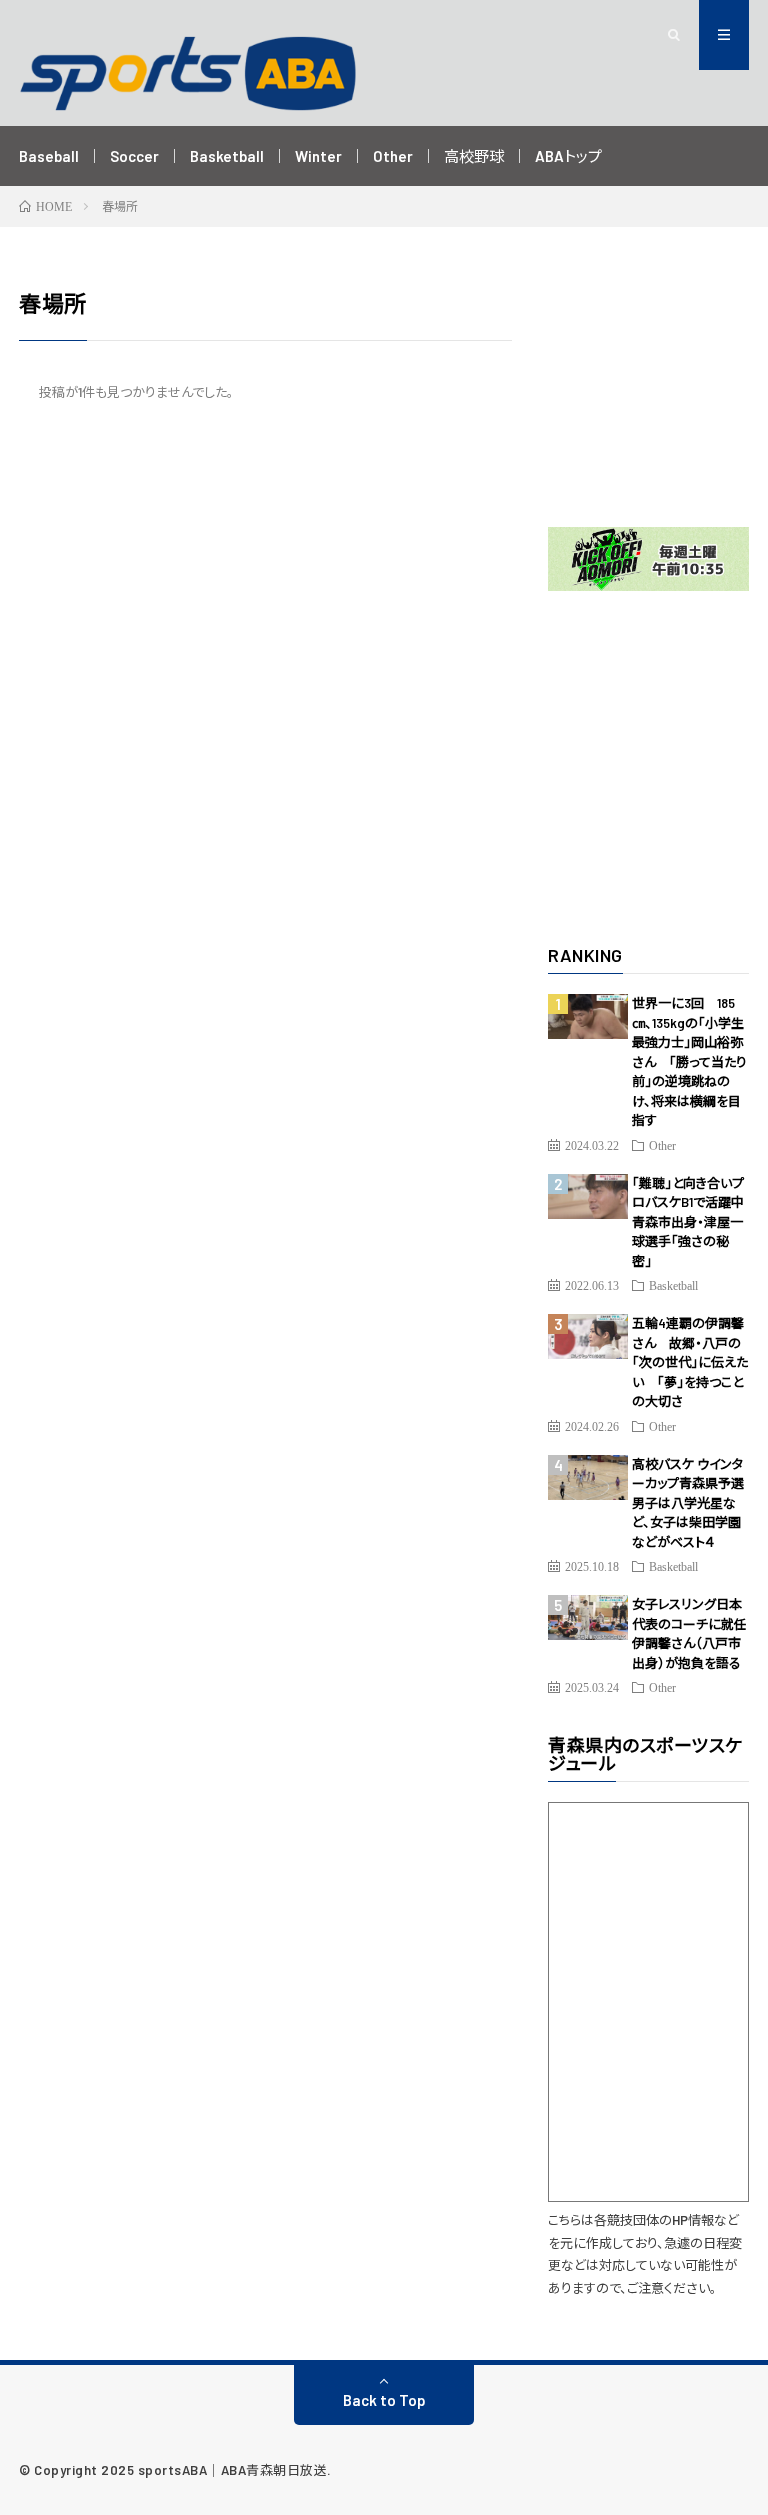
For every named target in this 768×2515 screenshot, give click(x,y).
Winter (318, 156)
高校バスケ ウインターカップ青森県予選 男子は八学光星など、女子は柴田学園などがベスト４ (694, 1503)
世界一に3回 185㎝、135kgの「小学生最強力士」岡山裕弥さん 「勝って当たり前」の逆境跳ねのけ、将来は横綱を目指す (689, 1061)
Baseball (49, 156)
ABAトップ (568, 156)
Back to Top (384, 2400)
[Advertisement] (648, 387)
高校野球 (474, 156)
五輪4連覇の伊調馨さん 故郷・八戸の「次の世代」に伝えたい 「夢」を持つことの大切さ (690, 1362)
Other (393, 156)
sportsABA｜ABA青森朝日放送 (233, 2470)
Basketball (227, 156)
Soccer (134, 156)
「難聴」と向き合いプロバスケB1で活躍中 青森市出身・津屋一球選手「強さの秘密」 (694, 1222)
